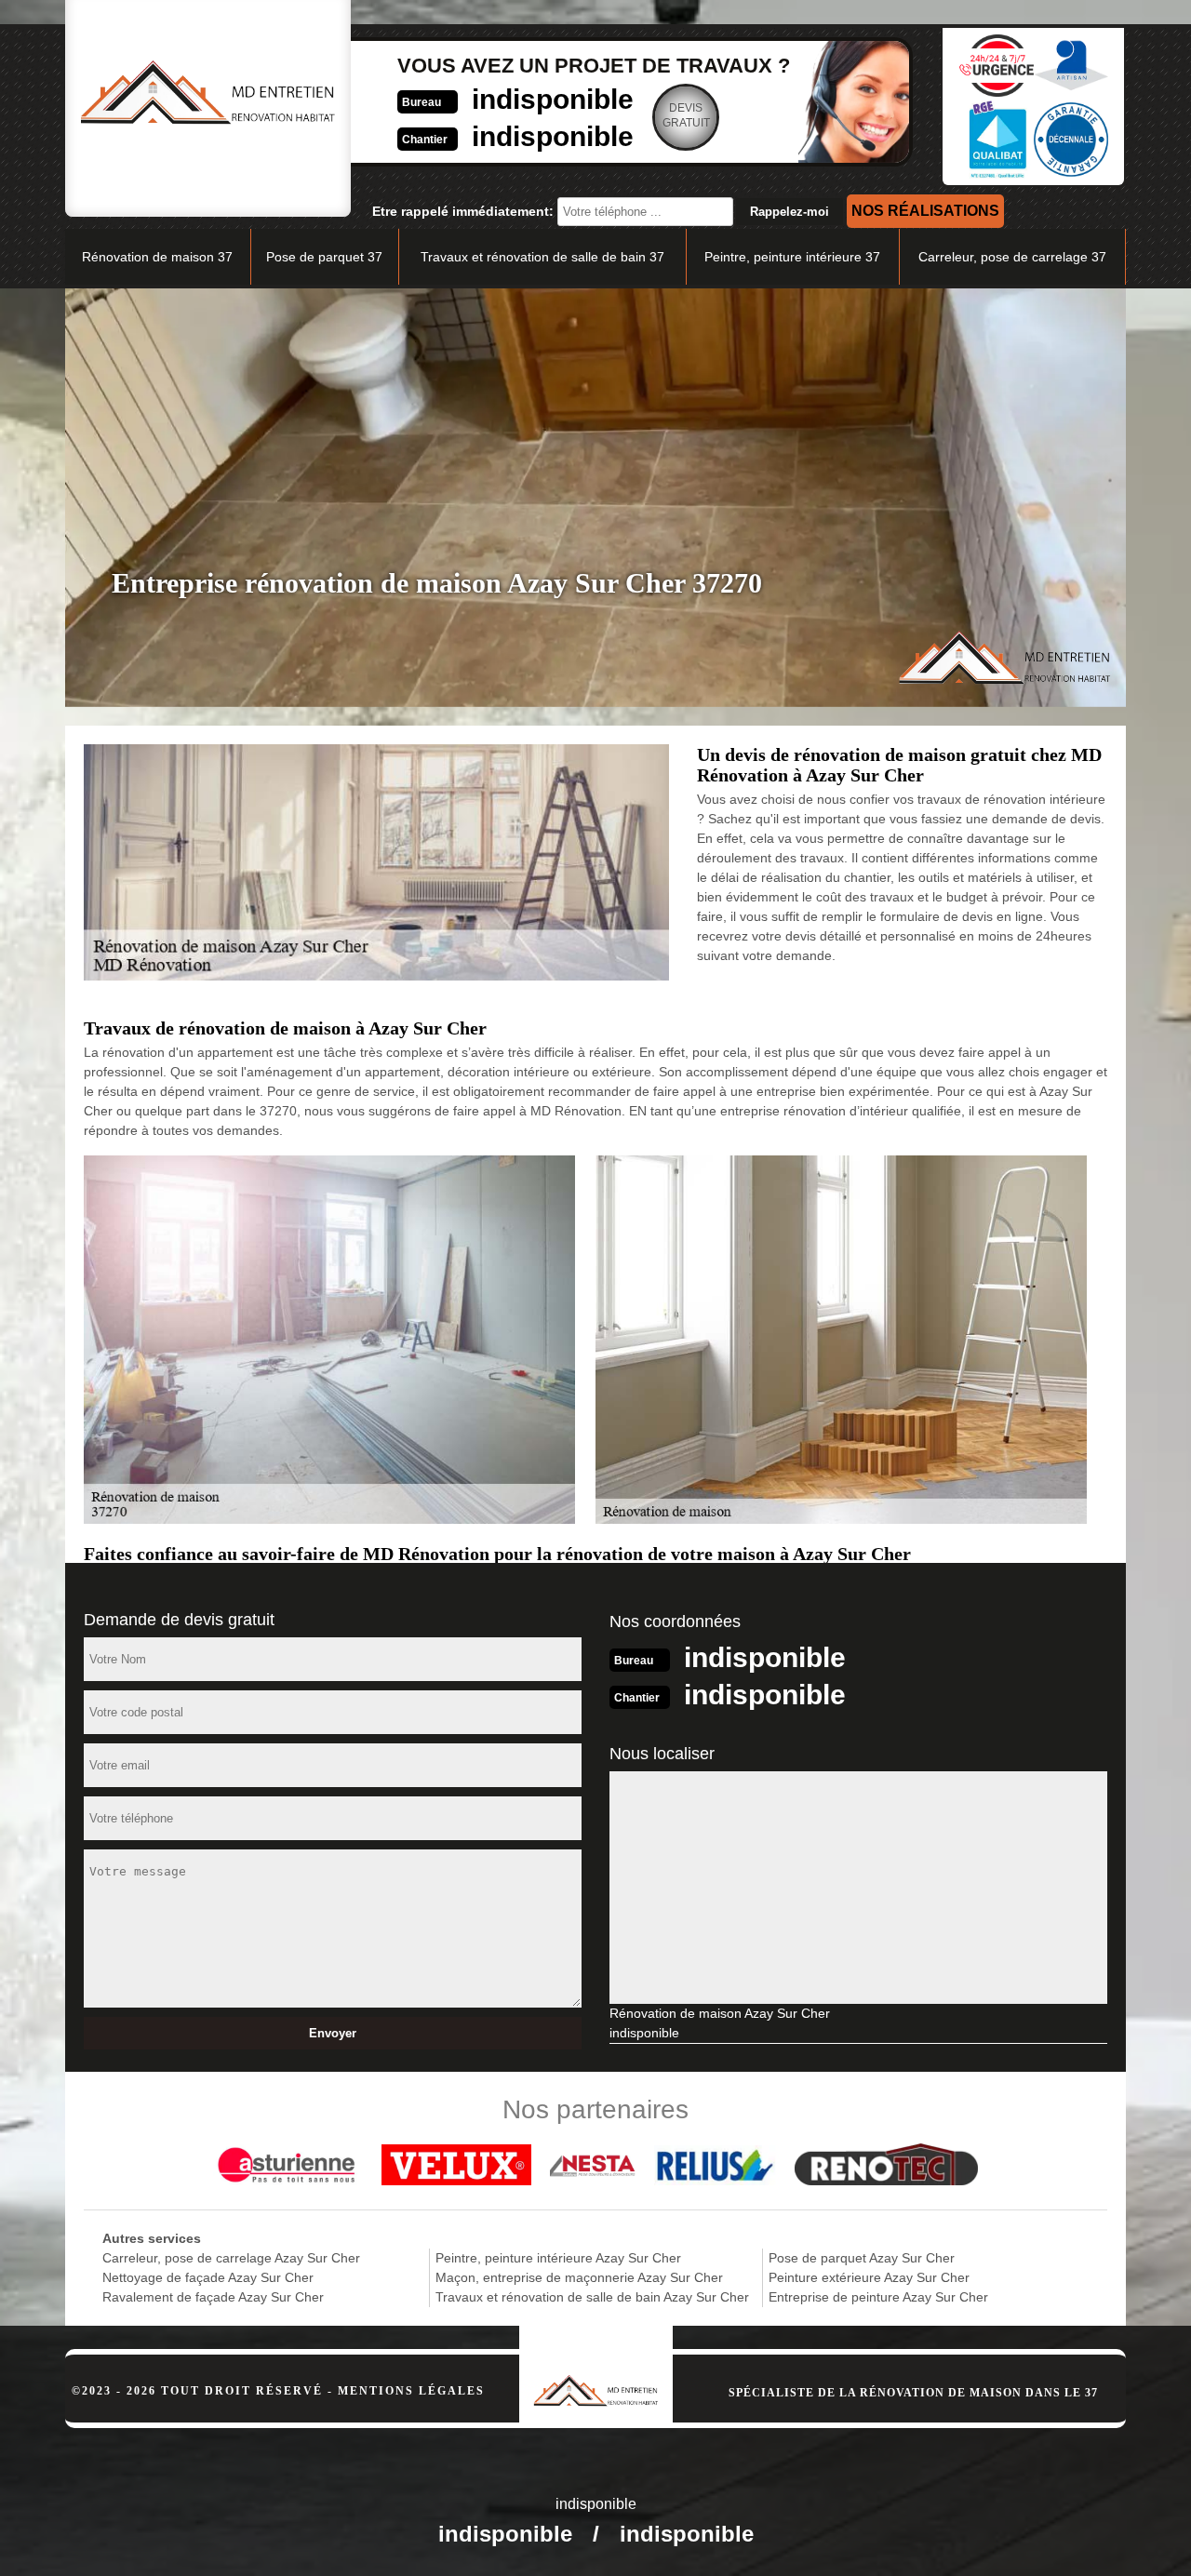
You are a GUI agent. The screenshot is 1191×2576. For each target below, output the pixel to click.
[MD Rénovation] (596, 2366)
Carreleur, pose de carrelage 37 (1012, 257)
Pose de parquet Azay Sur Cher (862, 2258)
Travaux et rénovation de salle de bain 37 (542, 257)
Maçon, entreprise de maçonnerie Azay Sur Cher (579, 2277)
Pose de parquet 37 (324, 257)
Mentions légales (411, 2391)
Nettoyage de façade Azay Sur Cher (208, 2277)
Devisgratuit (686, 115)
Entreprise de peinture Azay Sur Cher (878, 2297)
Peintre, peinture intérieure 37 (792, 257)
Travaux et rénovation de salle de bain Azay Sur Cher (592, 2297)
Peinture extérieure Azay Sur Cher (869, 2277)
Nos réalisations (925, 211)
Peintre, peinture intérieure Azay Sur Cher (558, 2258)
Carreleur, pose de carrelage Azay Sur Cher (231, 2258)
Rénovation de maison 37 (157, 257)
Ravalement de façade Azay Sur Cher (213, 2297)
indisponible (553, 99)
